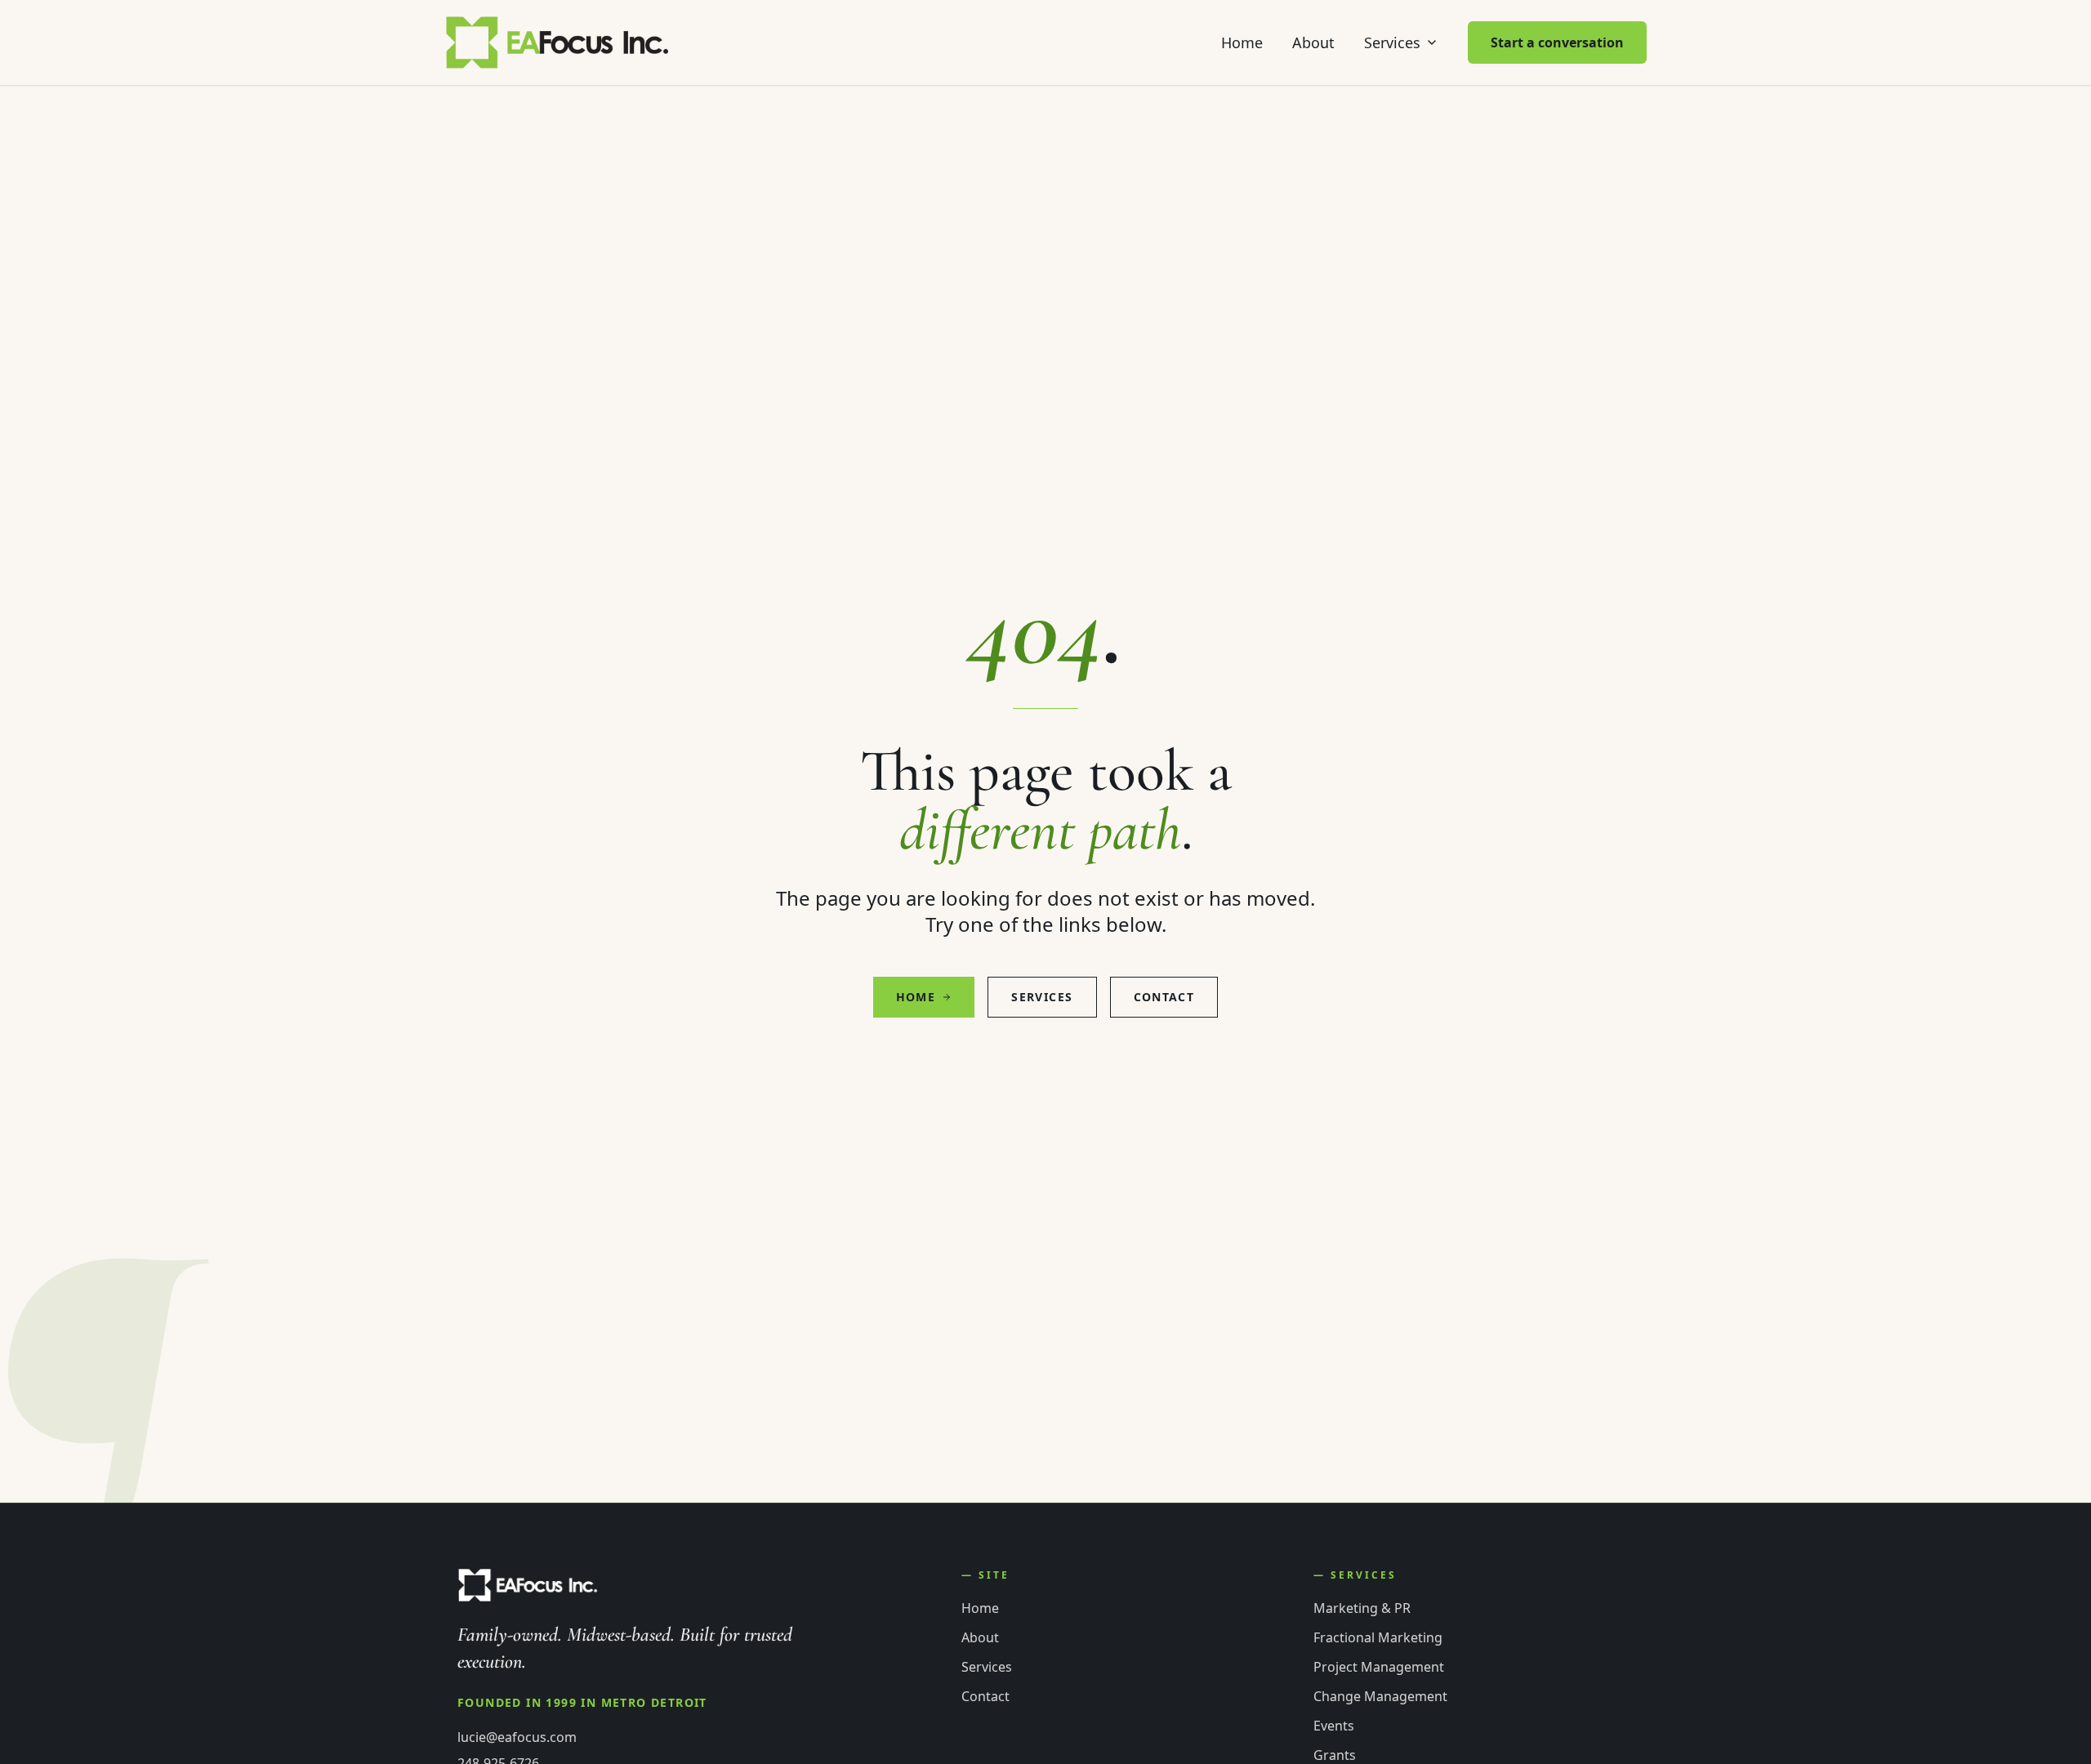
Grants (1335, 1755)
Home (1242, 42)
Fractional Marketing (1378, 1637)
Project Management (1379, 1667)
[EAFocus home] (558, 42)
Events (1334, 1726)
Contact (1164, 997)
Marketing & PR (1362, 1608)
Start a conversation (1557, 42)
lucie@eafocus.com (517, 1737)
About (1313, 42)
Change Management (1380, 1696)
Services (1392, 42)
